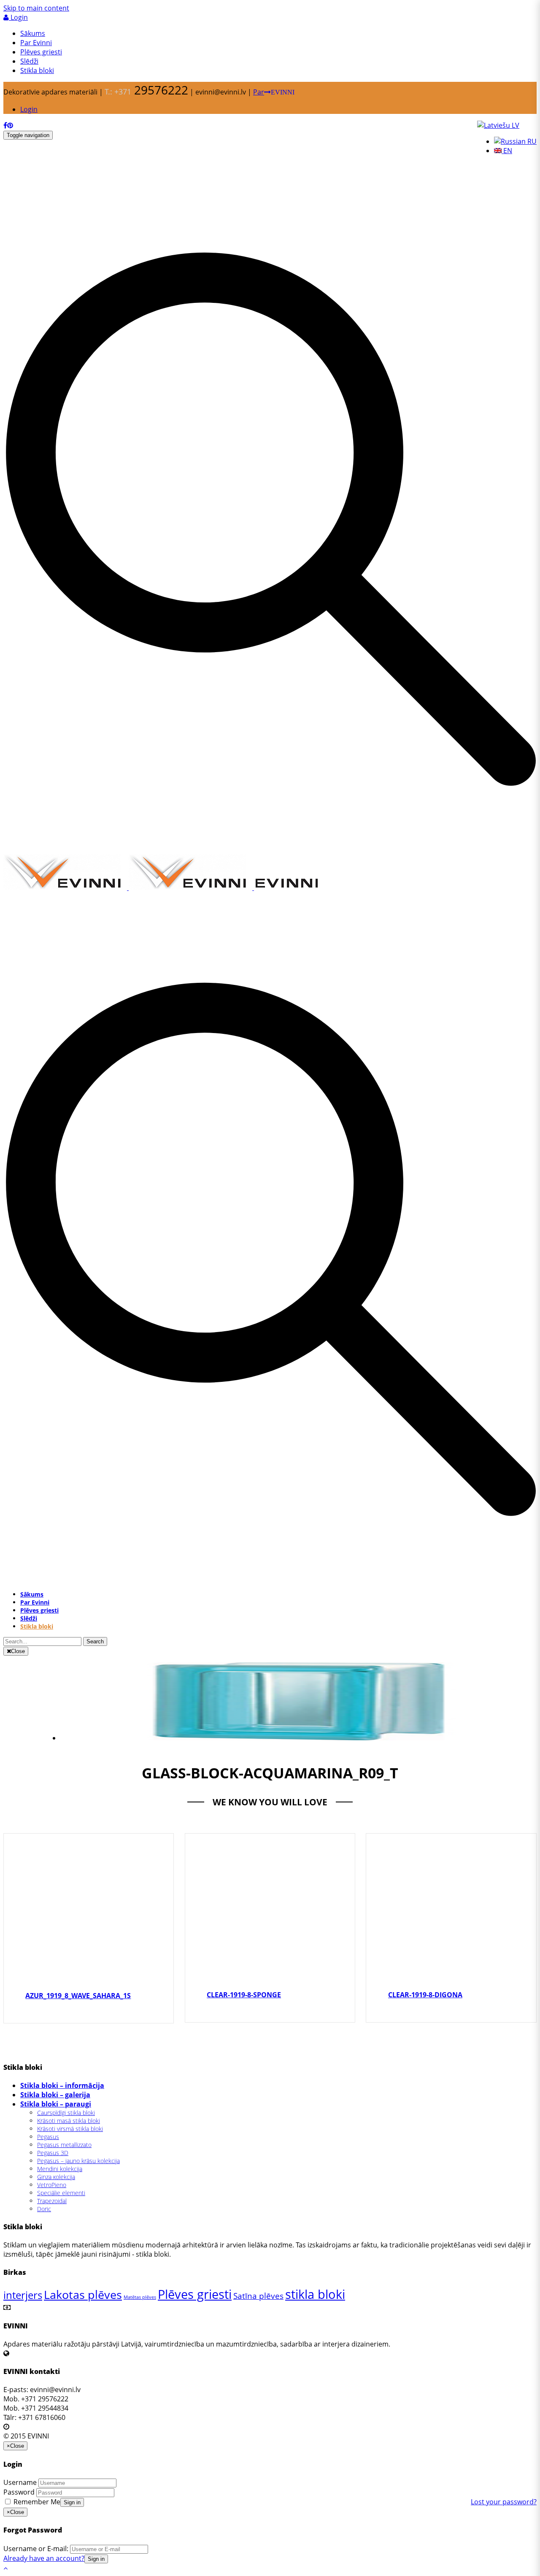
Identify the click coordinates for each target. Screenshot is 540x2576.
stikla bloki (315, 2294)
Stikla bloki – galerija (55, 2095)
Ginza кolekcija (56, 2177)
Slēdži (29, 61)
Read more (89, 1923)
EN (507, 151)
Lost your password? (504, 2502)
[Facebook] (5, 125)
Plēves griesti (41, 52)
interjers (23, 2295)
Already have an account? (44, 2558)
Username (20, 2482)
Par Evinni (36, 43)
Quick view (89, 1902)
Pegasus (48, 2137)
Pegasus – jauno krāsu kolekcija (78, 2161)
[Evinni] (162, 887)
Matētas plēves (140, 2297)
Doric (44, 2209)
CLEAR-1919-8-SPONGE (244, 1995)
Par (274, 92)
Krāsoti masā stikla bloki (69, 2121)
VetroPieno (52, 2185)
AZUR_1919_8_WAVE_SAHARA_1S (78, 1996)
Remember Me (36, 2502)
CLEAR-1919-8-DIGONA (425, 1995)
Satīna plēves (258, 2296)
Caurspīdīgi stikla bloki (66, 2113)
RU (531, 141)
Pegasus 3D (53, 2153)
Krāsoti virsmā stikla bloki (70, 2129)
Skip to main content (36, 8)
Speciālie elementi (61, 2193)
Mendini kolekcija (60, 2169)
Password (19, 2492)
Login (18, 17)
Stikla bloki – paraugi (56, 2104)
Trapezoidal (52, 2201)
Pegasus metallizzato (64, 2145)
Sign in (72, 2502)
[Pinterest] (10, 125)
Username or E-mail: (36, 2549)
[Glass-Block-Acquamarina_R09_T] (298, 1738)
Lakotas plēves (83, 2294)
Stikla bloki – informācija (62, 2085)
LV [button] (515, 125)
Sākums (33, 33)
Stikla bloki (37, 70)
